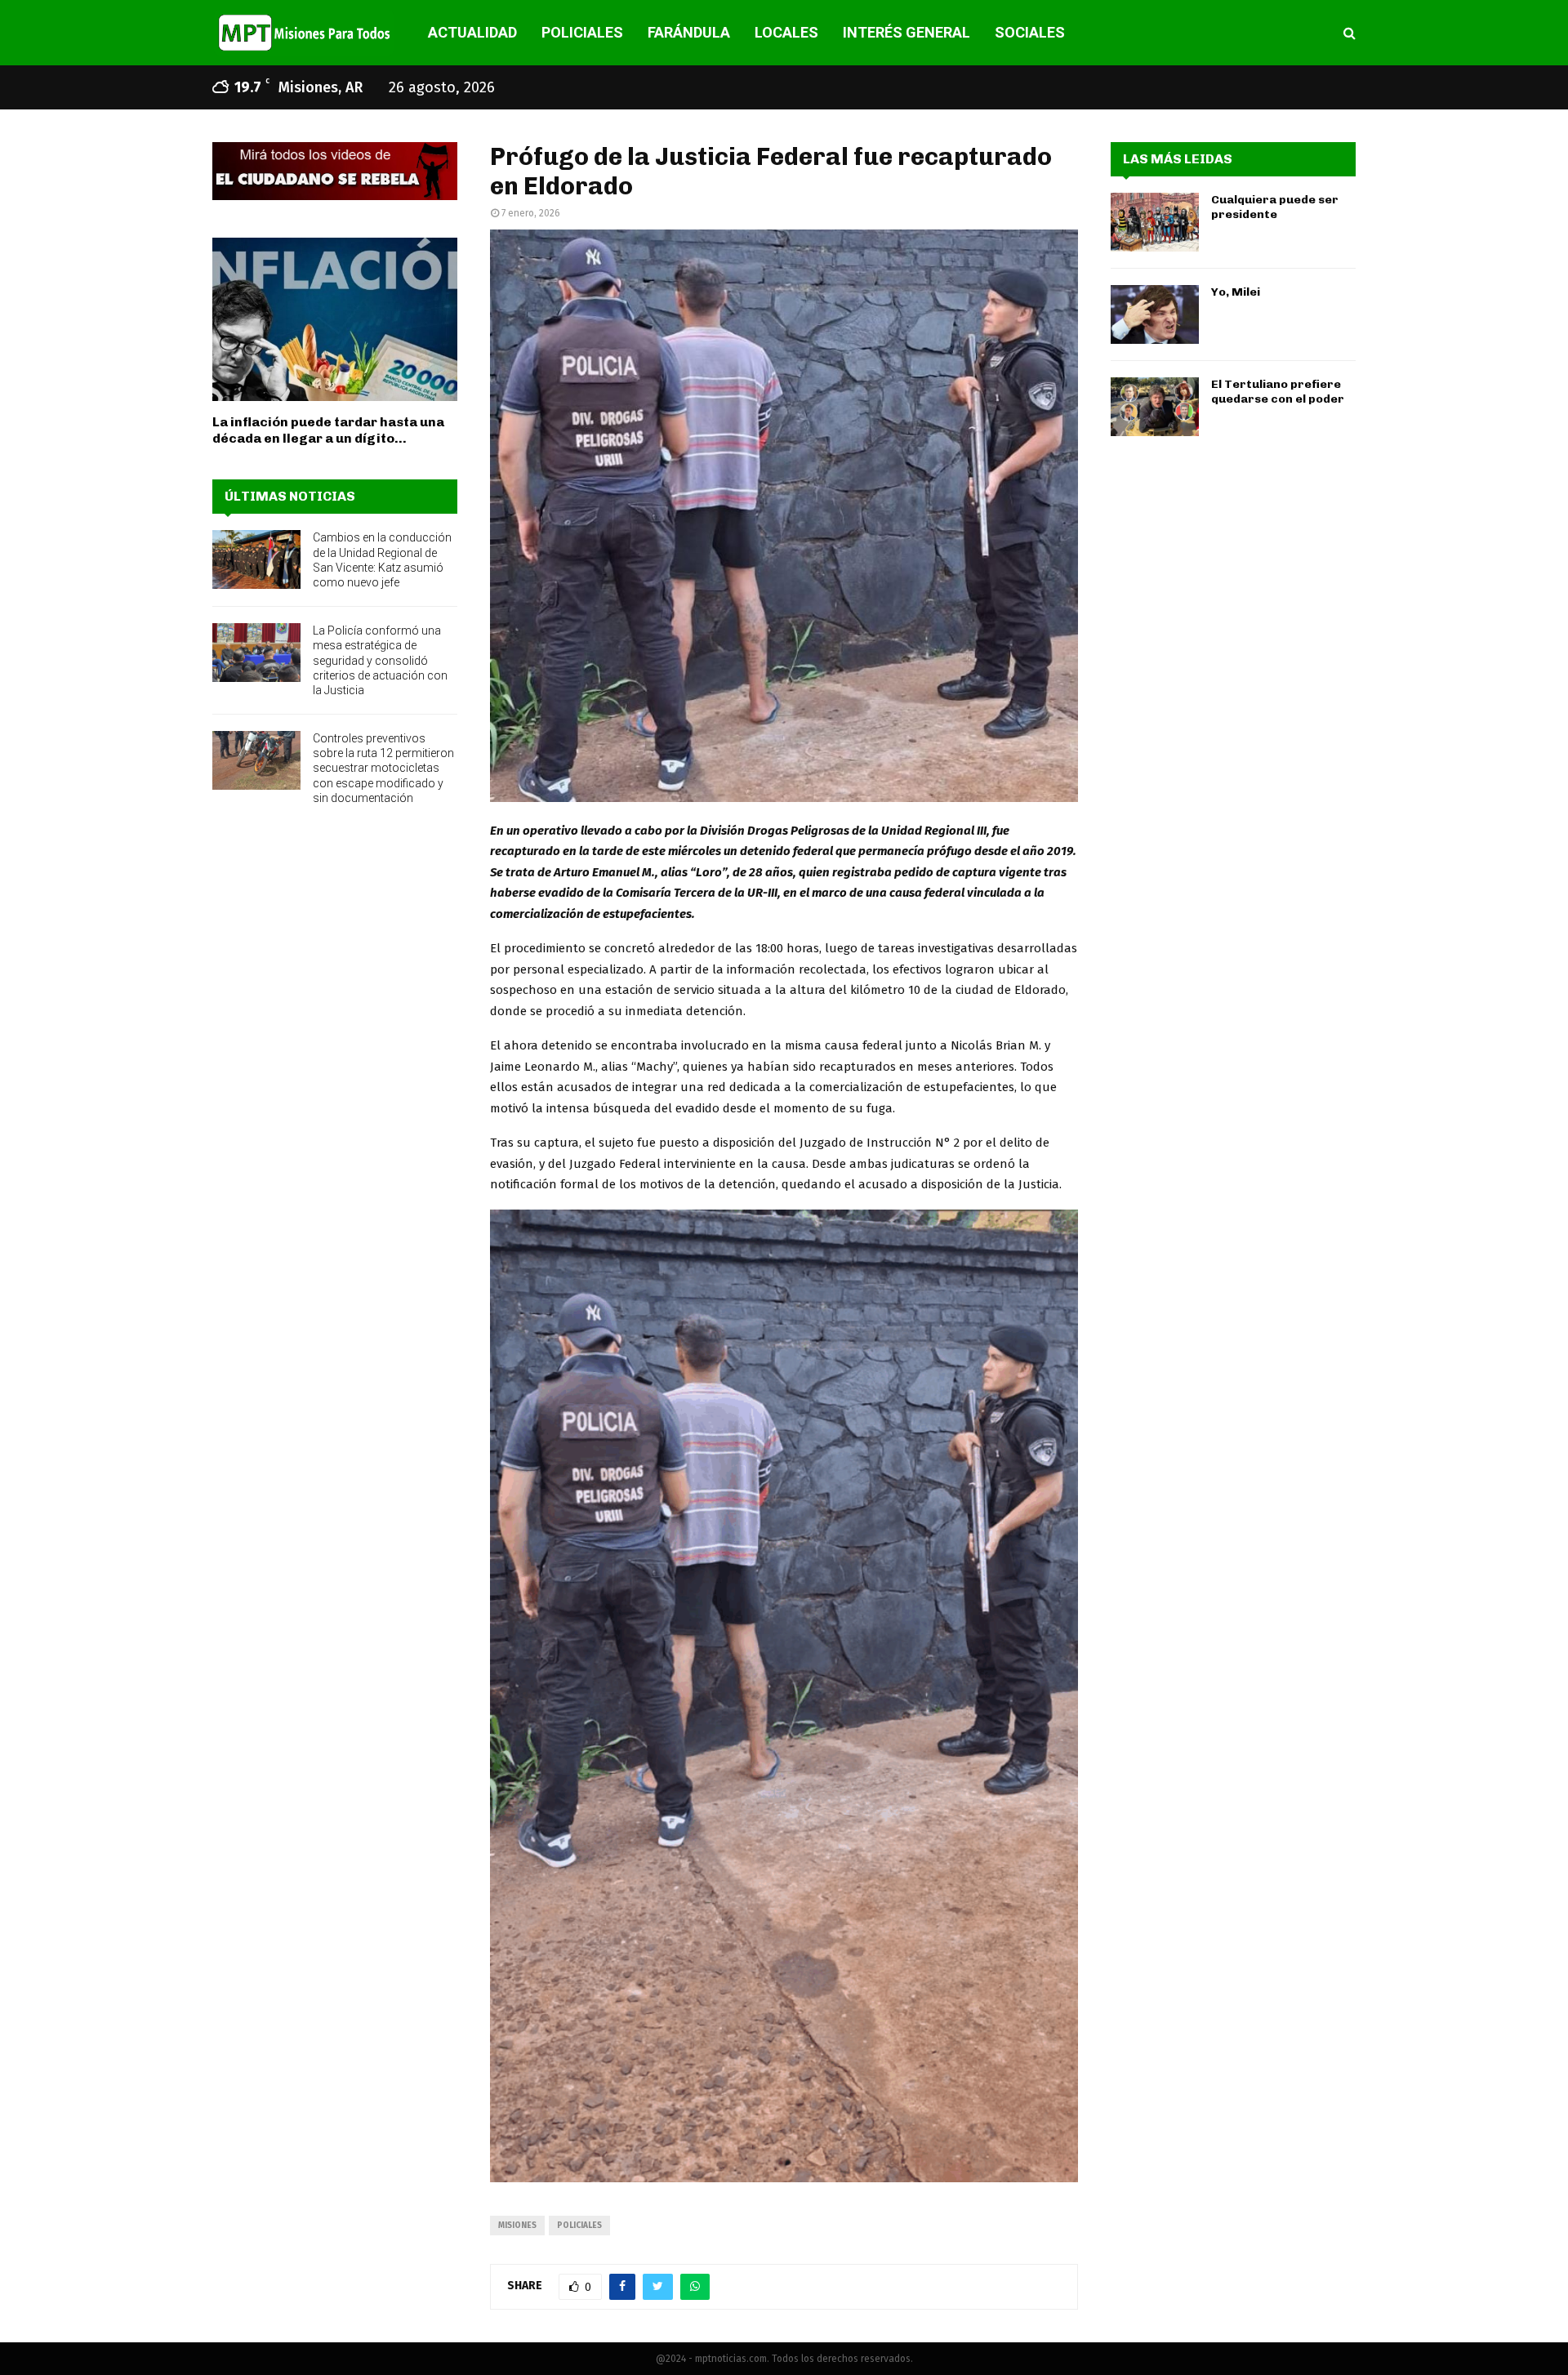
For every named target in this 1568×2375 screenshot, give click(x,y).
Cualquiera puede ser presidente (1275, 207)
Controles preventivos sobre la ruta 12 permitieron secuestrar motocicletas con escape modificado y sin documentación (383, 768)
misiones (517, 2226)
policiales (579, 2226)
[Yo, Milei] (1155, 314)
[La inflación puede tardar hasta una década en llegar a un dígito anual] (335, 319)
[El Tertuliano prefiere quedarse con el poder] (1155, 407)
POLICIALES (582, 32)
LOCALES (786, 32)
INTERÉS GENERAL (906, 32)
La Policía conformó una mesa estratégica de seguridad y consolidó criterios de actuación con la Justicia (380, 660)
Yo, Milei (1236, 292)
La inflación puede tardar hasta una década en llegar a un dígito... (328, 430)
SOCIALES (1030, 32)
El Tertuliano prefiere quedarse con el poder (1278, 392)
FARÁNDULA (689, 32)
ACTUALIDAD (472, 32)
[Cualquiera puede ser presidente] (1155, 222)
